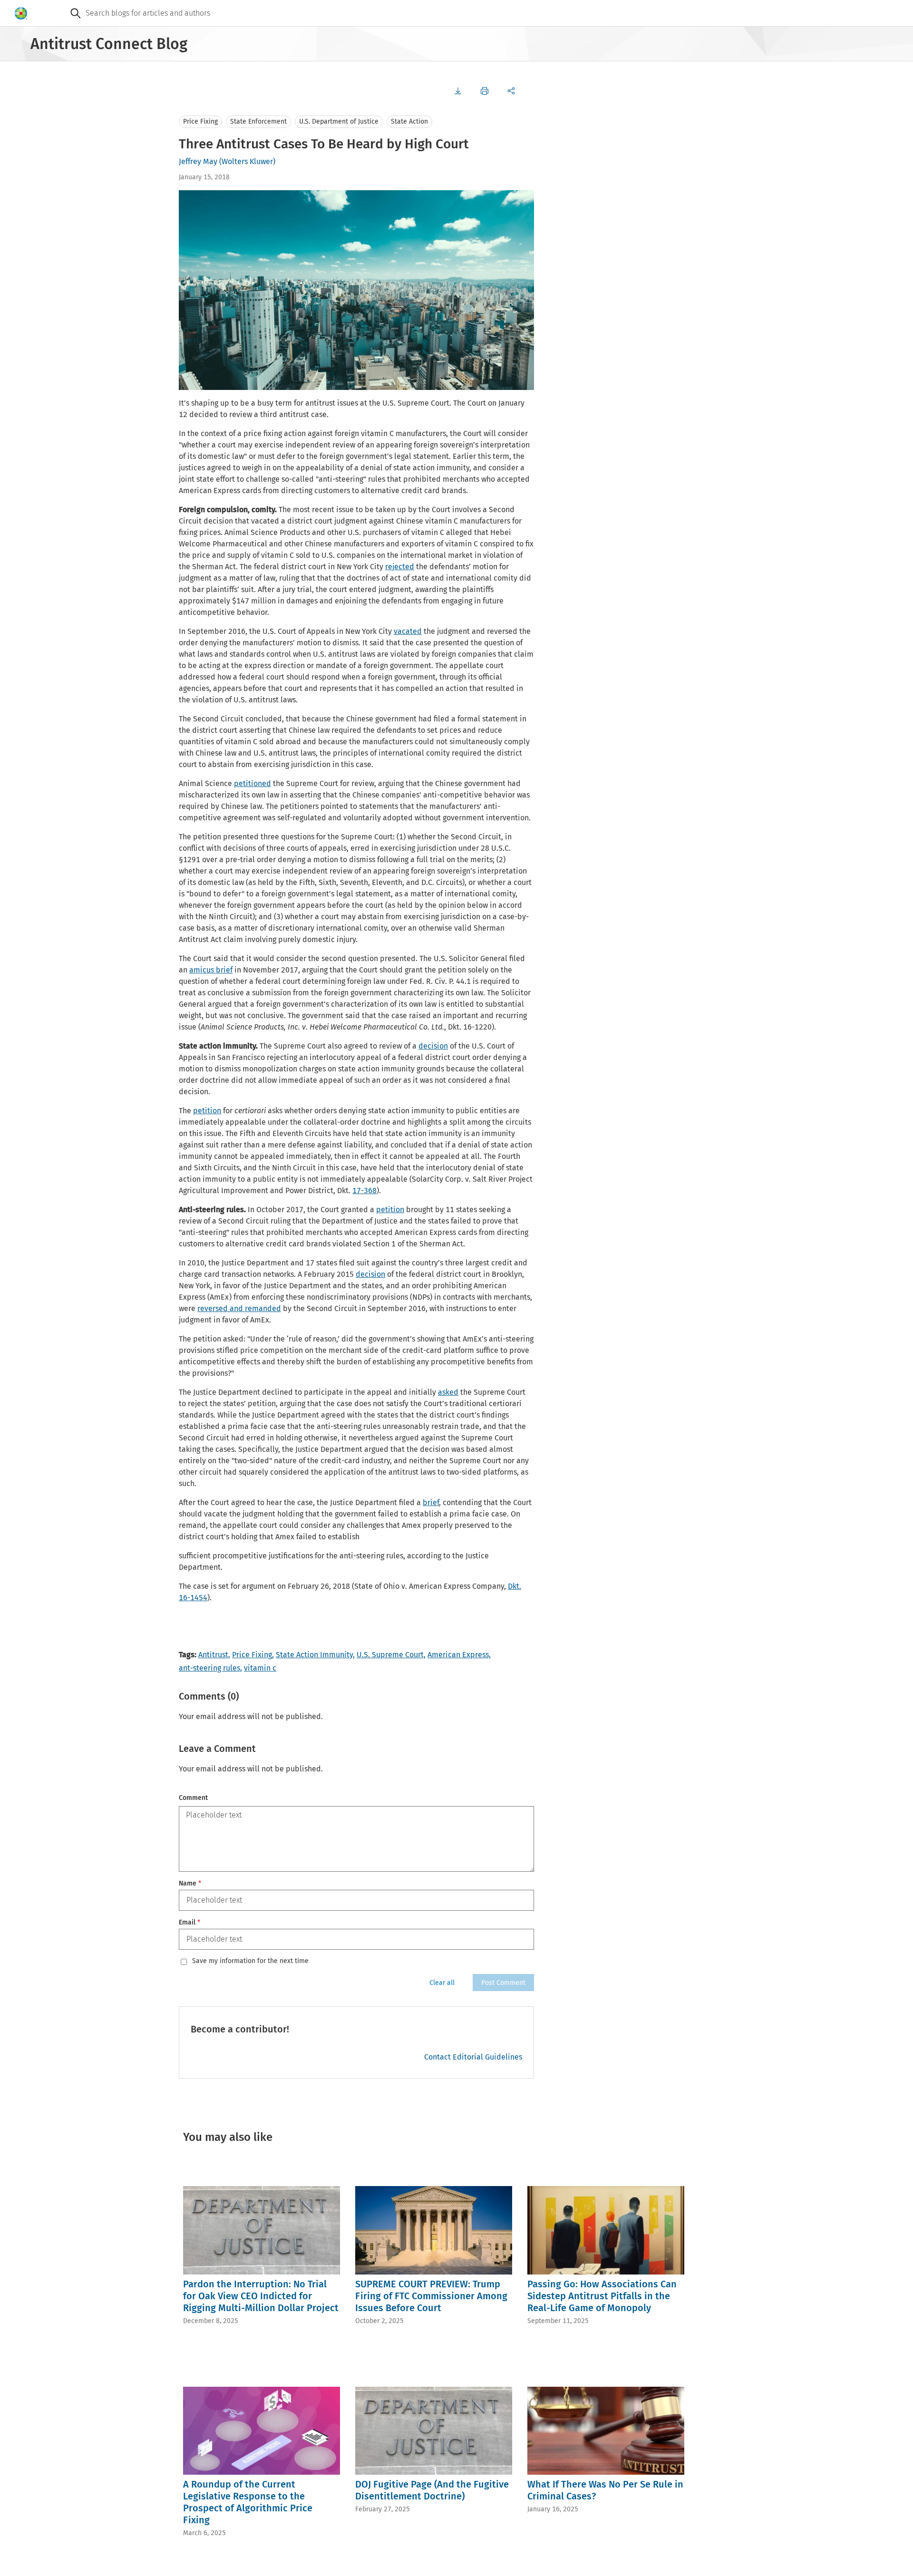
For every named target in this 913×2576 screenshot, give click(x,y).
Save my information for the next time (250, 1961)
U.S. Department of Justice (339, 122)
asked (448, 1392)
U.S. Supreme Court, (391, 1655)
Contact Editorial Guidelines (473, 2057)
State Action (409, 122)
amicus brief (211, 970)
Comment (193, 1798)
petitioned (253, 783)
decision (433, 1046)
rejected (400, 567)
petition (207, 1111)
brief (431, 1502)
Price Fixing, (253, 1655)
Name (190, 1883)
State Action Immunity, (315, 1655)
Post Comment (503, 1983)
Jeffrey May (198, 161)
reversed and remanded (239, 1308)
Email (189, 1922)
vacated (408, 631)
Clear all (442, 1983)
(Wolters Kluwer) (247, 161)
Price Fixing (200, 122)
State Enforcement (258, 122)
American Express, (459, 1655)
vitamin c (260, 1668)
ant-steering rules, (210, 1668)
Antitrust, (214, 1655)
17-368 (364, 1191)
